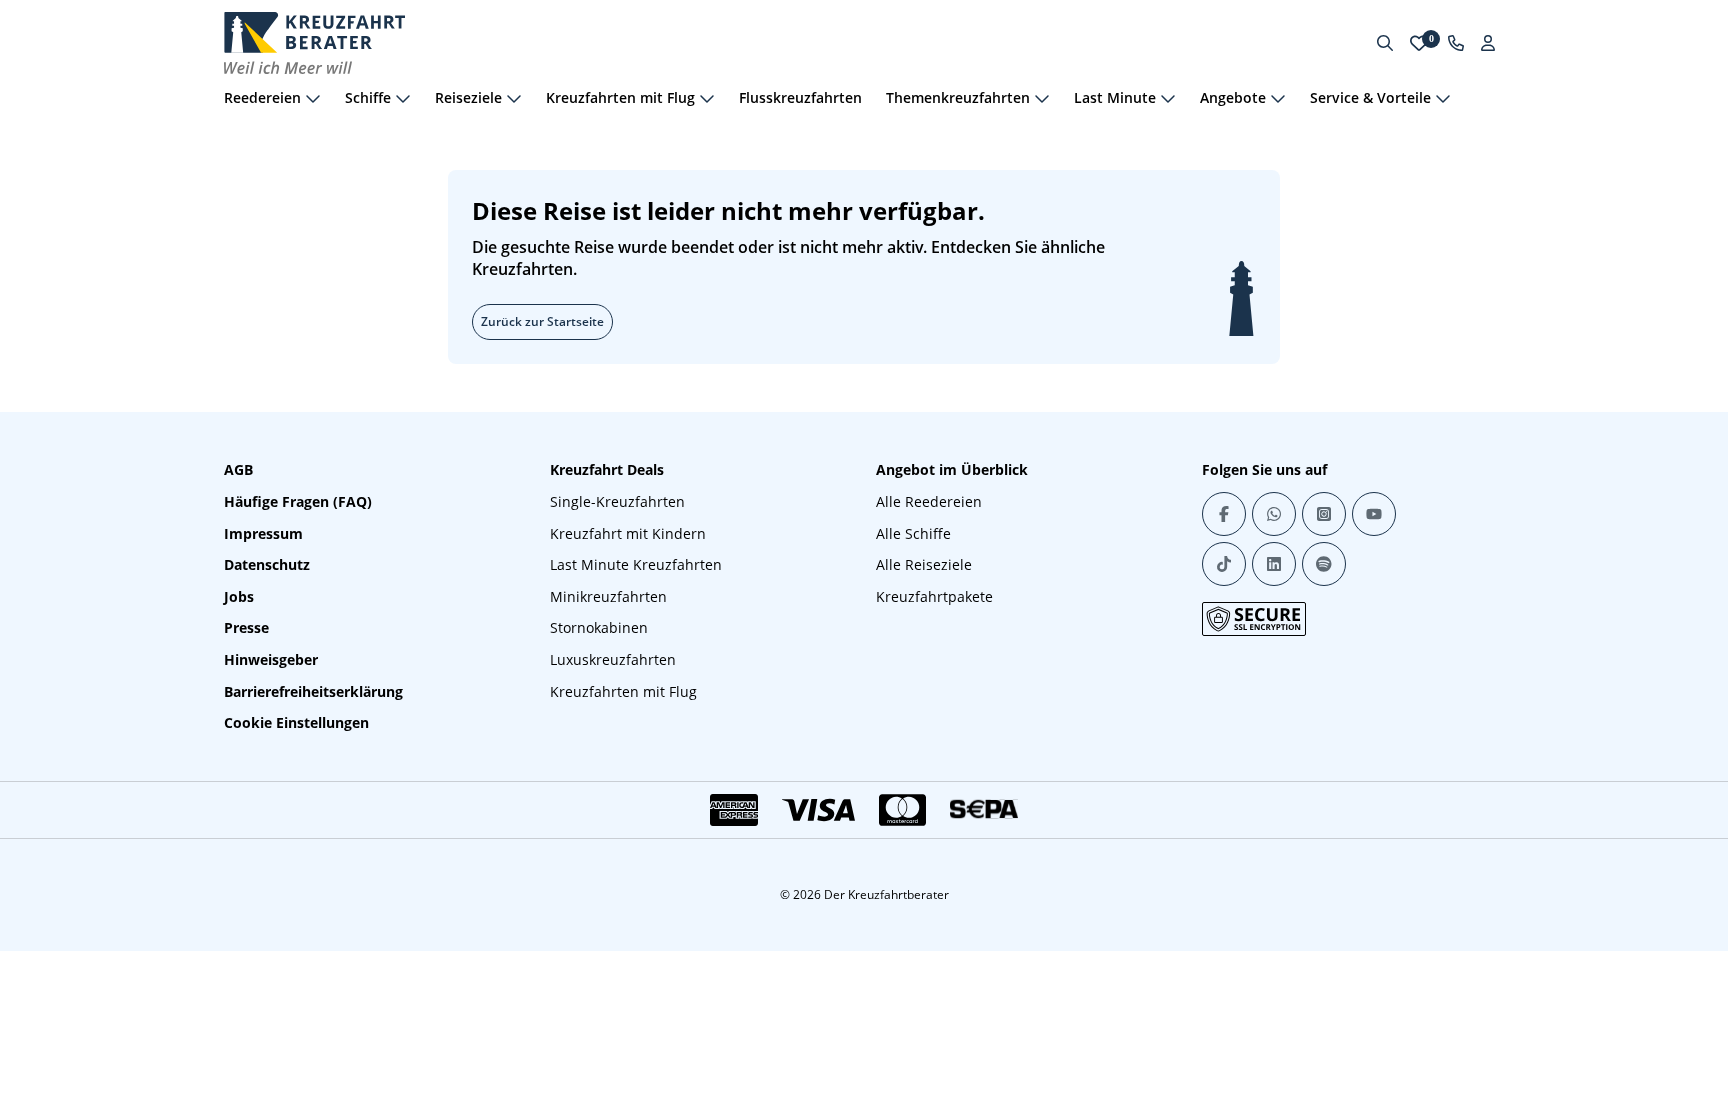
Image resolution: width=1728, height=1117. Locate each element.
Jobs (239, 596)
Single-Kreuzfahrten (617, 501)
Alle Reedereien (929, 501)
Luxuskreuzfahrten (613, 659)
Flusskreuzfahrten (800, 97)
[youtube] (1374, 514)
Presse (246, 627)
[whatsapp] (1274, 514)
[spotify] (1324, 564)
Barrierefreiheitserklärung (313, 691)
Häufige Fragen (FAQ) (298, 501)
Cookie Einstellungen (296, 722)
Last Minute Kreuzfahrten (636, 564)
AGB (238, 469)
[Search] (1385, 43)
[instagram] (1324, 514)
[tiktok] (1224, 564)
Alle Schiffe (913, 533)
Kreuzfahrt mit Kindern (628, 533)
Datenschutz (267, 564)
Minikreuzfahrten (608, 596)
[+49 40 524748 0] (1456, 43)
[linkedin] (1274, 564)
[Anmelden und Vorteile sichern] (1488, 43)
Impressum (263, 533)
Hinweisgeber (271, 659)
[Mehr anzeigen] (313, 98)
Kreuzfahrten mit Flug (623, 691)
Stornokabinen (599, 627)
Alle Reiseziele (924, 564)
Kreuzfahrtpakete (934, 596)
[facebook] (1224, 514)
